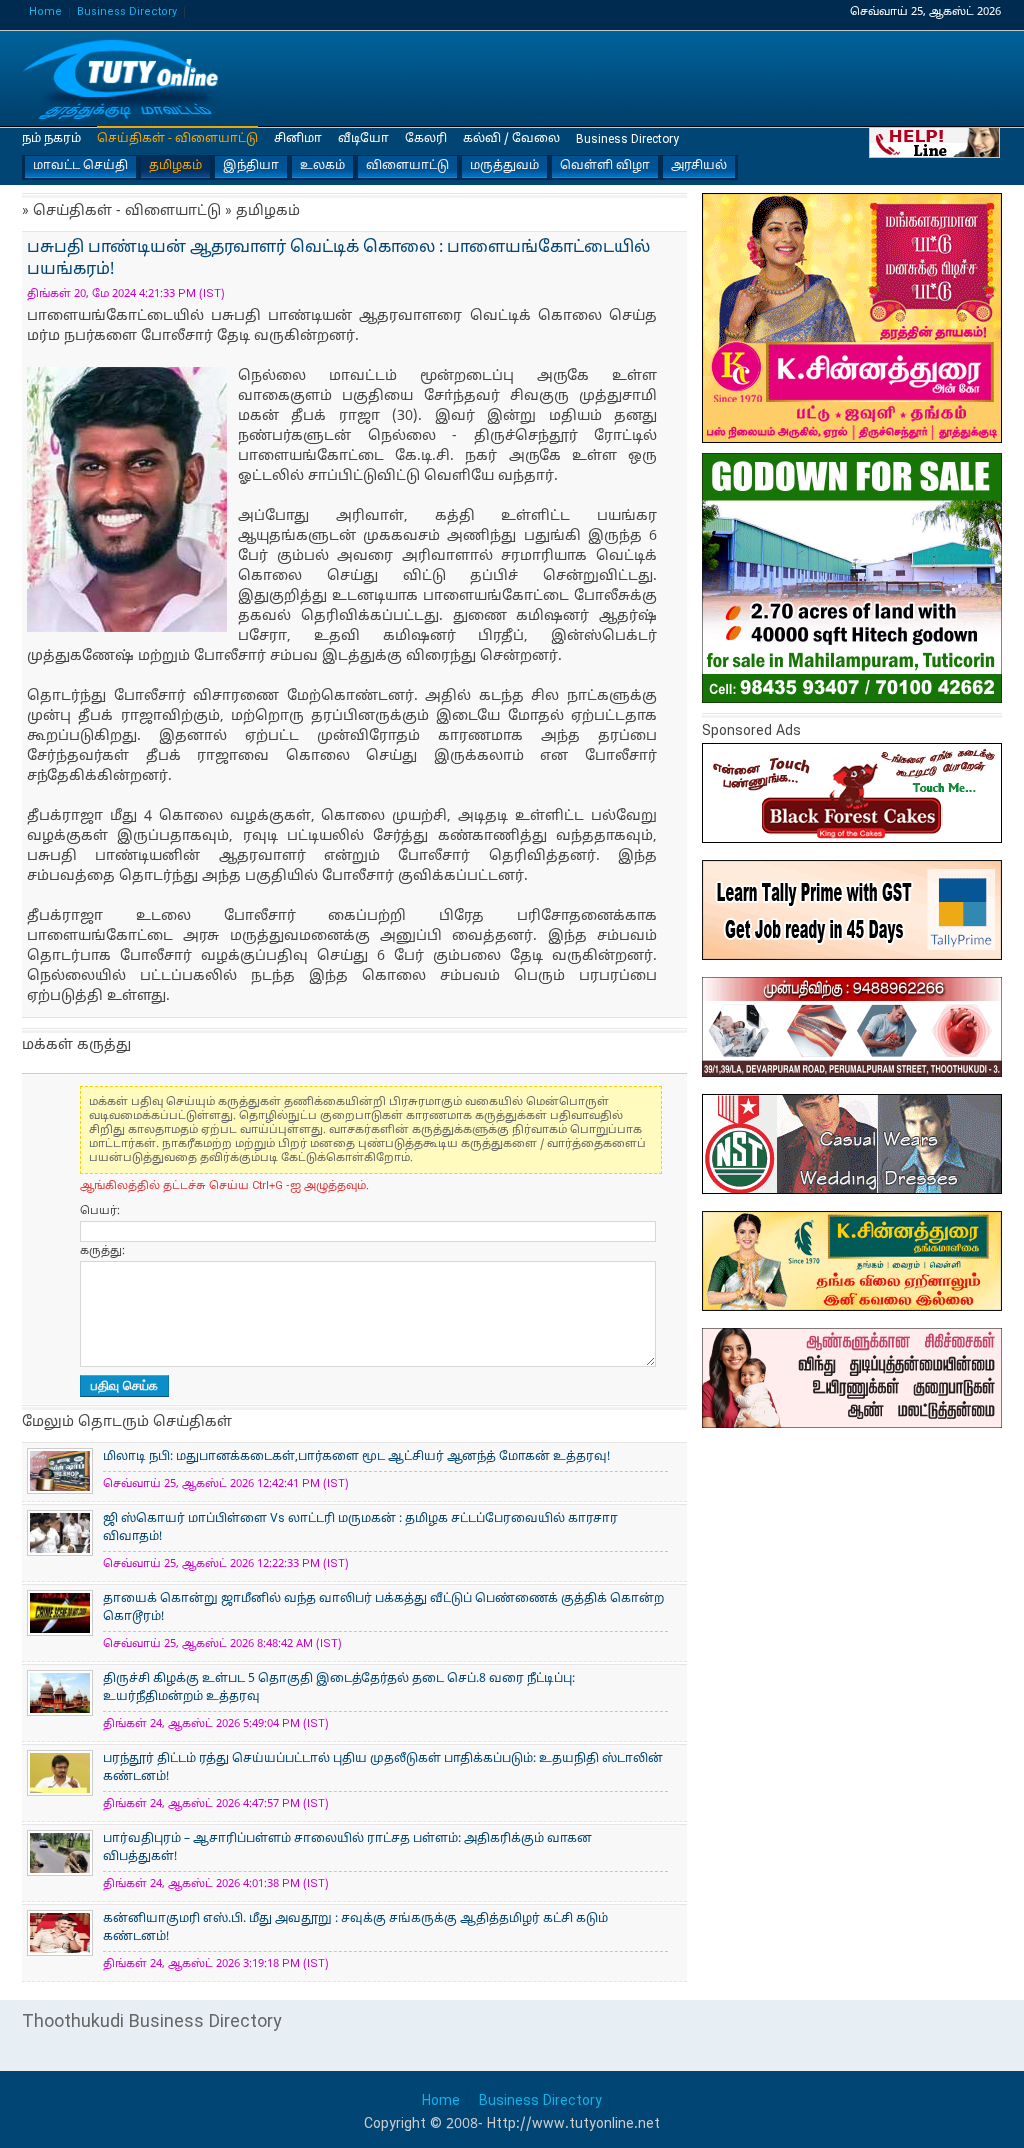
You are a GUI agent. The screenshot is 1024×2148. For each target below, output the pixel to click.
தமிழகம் (175, 166)
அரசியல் (699, 166)
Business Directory (127, 12)
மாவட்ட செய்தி (80, 166)
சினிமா (298, 139)
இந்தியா (251, 166)
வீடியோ (363, 139)
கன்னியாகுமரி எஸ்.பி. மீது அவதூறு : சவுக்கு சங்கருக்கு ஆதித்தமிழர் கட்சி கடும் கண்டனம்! (355, 1928)
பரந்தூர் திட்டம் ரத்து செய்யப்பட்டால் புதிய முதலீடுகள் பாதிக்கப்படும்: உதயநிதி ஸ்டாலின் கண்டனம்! (383, 1768)
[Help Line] (935, 141)
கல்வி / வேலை (511, 139)
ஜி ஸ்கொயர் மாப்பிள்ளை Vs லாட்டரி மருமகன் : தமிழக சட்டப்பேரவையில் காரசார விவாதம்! (360, 1528)
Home (45, 12)
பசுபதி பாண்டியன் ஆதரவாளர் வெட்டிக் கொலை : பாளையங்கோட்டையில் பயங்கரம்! (122, 79)
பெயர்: (100, 1211)
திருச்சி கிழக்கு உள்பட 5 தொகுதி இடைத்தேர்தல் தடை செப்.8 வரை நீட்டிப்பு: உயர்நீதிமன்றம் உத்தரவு (339, 1688)
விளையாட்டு (407, 166)
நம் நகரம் (51, 139)
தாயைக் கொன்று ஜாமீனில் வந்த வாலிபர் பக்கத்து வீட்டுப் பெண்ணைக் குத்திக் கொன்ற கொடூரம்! (383, 1608)
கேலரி (426, 139)
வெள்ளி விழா (605, 166)
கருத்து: (102, 1251)
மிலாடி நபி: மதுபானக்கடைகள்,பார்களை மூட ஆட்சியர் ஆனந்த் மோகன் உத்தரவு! (356, 1457)
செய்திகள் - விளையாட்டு (177, 139)
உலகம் (322, 166)
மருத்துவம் (504, 166)
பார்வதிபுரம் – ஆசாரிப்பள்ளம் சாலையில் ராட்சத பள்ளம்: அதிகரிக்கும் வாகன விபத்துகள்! (347, 1848)
